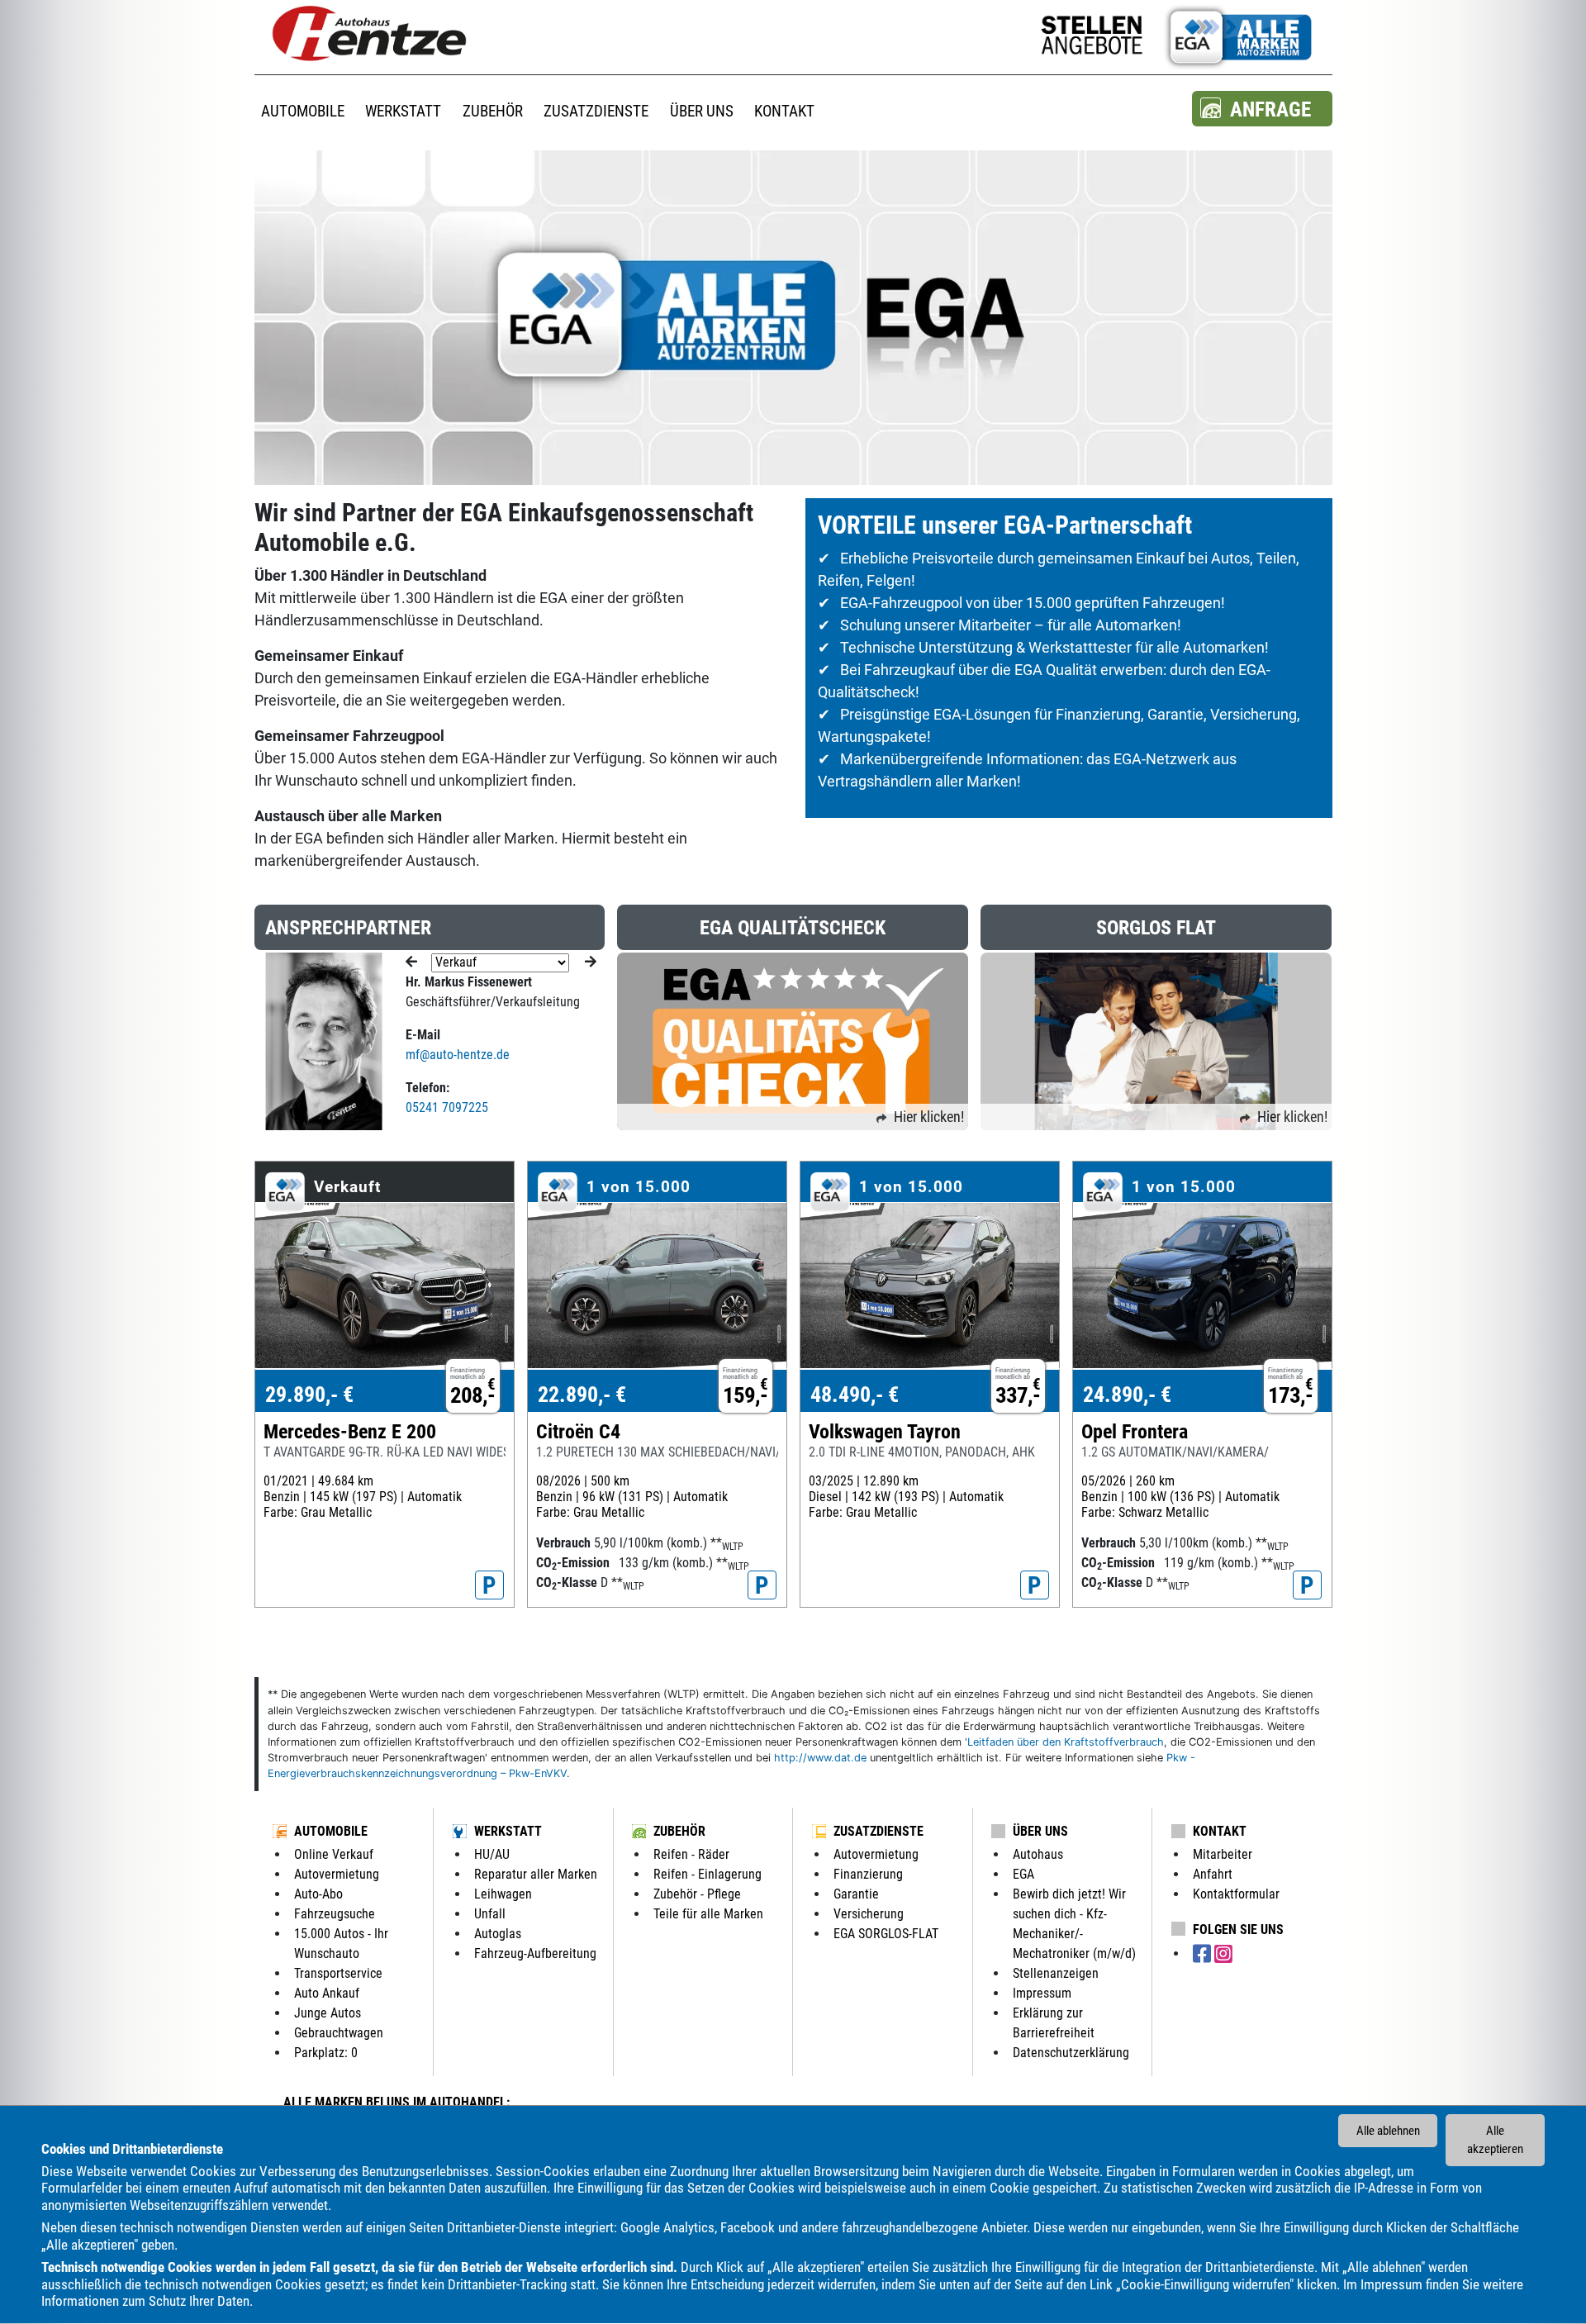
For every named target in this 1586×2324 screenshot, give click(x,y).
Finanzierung (868, 1874)
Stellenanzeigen (1056, 1973)
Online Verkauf (334, 1854)
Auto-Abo (318, 1894)
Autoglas (498, 1934)
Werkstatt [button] (403, 111)
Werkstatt (508, 1831)
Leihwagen (503, 1894)
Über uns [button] (702, 111)
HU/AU (492, 1854)
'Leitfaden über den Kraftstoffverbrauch (1064, 1742)
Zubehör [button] (493, 111)
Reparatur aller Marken (536, 1874)
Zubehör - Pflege (697, 1894)
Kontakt (1220, 1831)
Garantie (856, 1894)
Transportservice (338, 1973)
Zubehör (679, 1831)
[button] (1262, 109)
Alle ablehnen (1388, 2131)
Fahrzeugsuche (335, 1914)
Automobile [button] (303, 111)
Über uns (1040, 1831)
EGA (1023, 1874)
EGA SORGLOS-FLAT (886, 1934)
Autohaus (1038, 1854)
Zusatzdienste (878, 1831)
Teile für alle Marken (708, 1914)
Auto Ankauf (327, 1993)
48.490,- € (855, 1395)
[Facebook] (1204, 1954)
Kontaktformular (1236, 1894)
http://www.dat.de (820, 1758)
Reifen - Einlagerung (708, 1874)
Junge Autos (328, 2013)
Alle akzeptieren (1495, 2140)
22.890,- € (582, 1395)
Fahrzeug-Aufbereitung (535, 1953)
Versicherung (869, 1914)
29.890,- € (309, 1395)
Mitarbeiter (1223, 1854)
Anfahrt (1213, 1874)
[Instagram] (1223, 1954)
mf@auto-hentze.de (458, 1055)
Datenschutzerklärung (1071, 2053)
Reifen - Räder (691, 1854)
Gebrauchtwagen (339, 2033)
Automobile (331, 1831)
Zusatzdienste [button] (596, 111)
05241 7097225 (447, 1107)
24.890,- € (1127, 1395)
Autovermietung (337, 1874)
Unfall (490, 1914)
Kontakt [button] (784, 111)
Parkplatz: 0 (326, 2053)
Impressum (1391, 2284)
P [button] (489, 1585)
